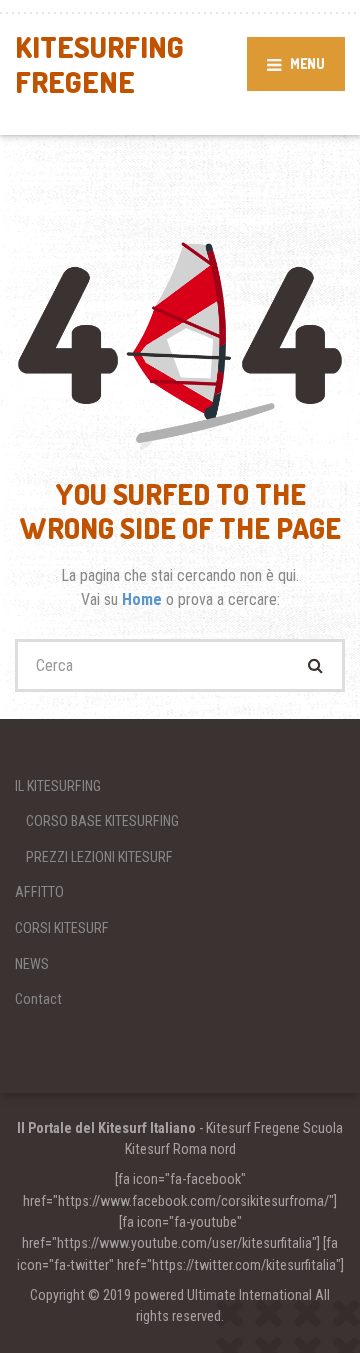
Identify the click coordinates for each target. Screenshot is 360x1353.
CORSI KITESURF (62, 928)
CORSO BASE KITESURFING (102, 821)
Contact (38, 999)
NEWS (32, 964)
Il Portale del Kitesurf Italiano (106, 1128)
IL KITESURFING (58, 786)
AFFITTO (39, 892)
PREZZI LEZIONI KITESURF (99, 857)
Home (144, 599)
